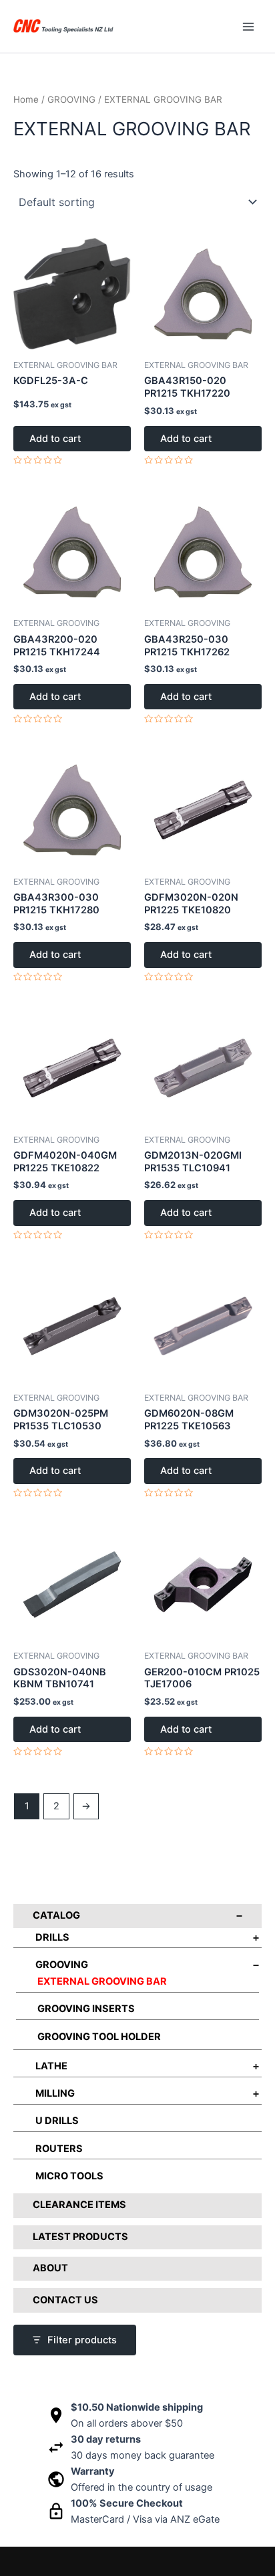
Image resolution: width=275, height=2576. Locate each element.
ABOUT (50, 2268)
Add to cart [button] (55, 439)
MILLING (55, 2093)
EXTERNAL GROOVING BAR (102, 1981)
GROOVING (62, 1965)
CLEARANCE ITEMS (79, 2205)
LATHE (51, 2066)
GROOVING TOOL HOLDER (99, 2037)
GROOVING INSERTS (86, 2009)
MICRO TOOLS (69, 2176)
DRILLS (52, 1937)
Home (26, 99)
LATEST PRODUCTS (80, 2237)
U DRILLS (57, 2121)
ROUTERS (59, 2149)
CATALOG (56, 1915)
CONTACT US (65, 2300)
